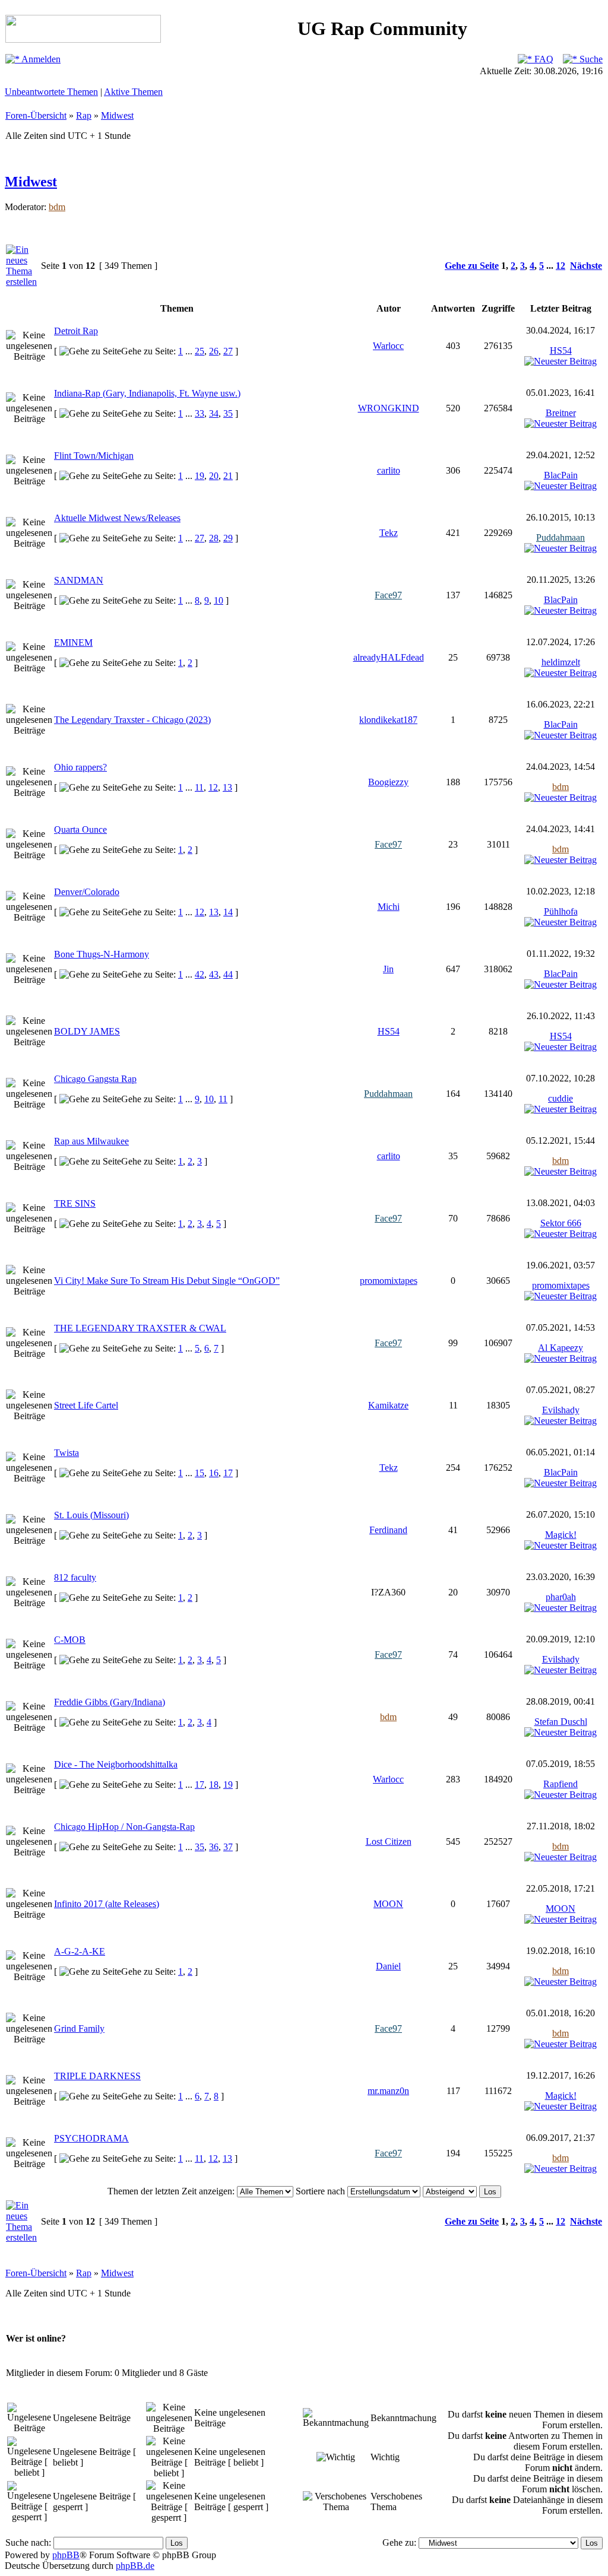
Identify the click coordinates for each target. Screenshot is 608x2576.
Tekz (389, 533)
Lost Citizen (389, 1841)
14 (228, 912)
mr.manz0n (388, 2091)
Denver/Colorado (87, 892)
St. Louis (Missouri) (91, 1515)
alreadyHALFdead (389, 657)
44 (228, 974)
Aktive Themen (133, 92)
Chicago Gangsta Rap (95, 1079)
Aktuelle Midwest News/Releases (117, 518)
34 (214, 413)
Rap (84, 115)
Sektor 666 (561, 1223)
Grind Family (79, 2028)
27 (228, 351)
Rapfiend (560, 1784)
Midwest (117, 115)
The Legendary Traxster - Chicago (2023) (132, 720)
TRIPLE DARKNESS (97, 2076)
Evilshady (561, 1410)
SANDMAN (79, 580)
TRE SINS (75, 1203)
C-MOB (70, 1640)
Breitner (561, 413)
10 (218, 600)
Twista (66, 1453)
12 (560, 266)
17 (228, 1473)
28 (214, 538)
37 (228, 1847)
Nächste (586, 266)
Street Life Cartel (86, 1405)
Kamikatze (388, 1405)
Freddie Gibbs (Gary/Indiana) (110, 1702)
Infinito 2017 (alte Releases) (107, 1904)
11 (199, 787)
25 (199, 351)
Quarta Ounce (80, 829)
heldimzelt (561, 662)
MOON (388, 1904)
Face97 (388, 595)
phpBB (66, 2555)
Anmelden (40, 59)
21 (228, 476)
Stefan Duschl (561, 1722)
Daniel (388, 1966)
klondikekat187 (388, 720)
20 (214, 476)
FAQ (543, 59)
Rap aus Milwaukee (91, 1141)
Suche (590, 59)
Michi (389, 907)
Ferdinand (388, 1530)
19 (199, 476)
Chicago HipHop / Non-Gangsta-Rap (124, 1827)
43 (214, 974)
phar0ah (561, 1597)
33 (199, 413)
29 (228, 538)
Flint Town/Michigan (94, 456)
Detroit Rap (76, 331)
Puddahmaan (560, 537)
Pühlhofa (561, 911)
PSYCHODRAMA (91, 2138)
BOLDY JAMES (87, 1031)
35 (228, 413)
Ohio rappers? (80, 767)
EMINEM (73, 643)
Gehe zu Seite (472, 266)
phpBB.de (135, 2566)
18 (214, 1785)
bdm (57, 207)
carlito (389, 470)
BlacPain (561, 475)
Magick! (561, 1535)
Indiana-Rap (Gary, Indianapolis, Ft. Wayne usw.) (147, 393)
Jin (388, 969)
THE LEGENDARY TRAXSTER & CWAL (140, 1328)
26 (214, 351)
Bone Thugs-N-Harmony (102, 954)
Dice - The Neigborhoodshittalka (116, 1764)
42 (199, 974)
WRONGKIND (389, 408)
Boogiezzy (388, 782)
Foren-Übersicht (36, 115)
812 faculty (75, 1577)
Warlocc (388, 346)
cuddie (560, 1098)
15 (199, 1473)
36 (214, 1847)
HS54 (561, 350)
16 (214, 1473)
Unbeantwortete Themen (51, 92)
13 (227, 787)
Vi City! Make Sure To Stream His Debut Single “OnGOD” (167, 1281)
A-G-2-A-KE (80, 1951)
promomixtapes (389, 1281)
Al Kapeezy (560, 1348)
